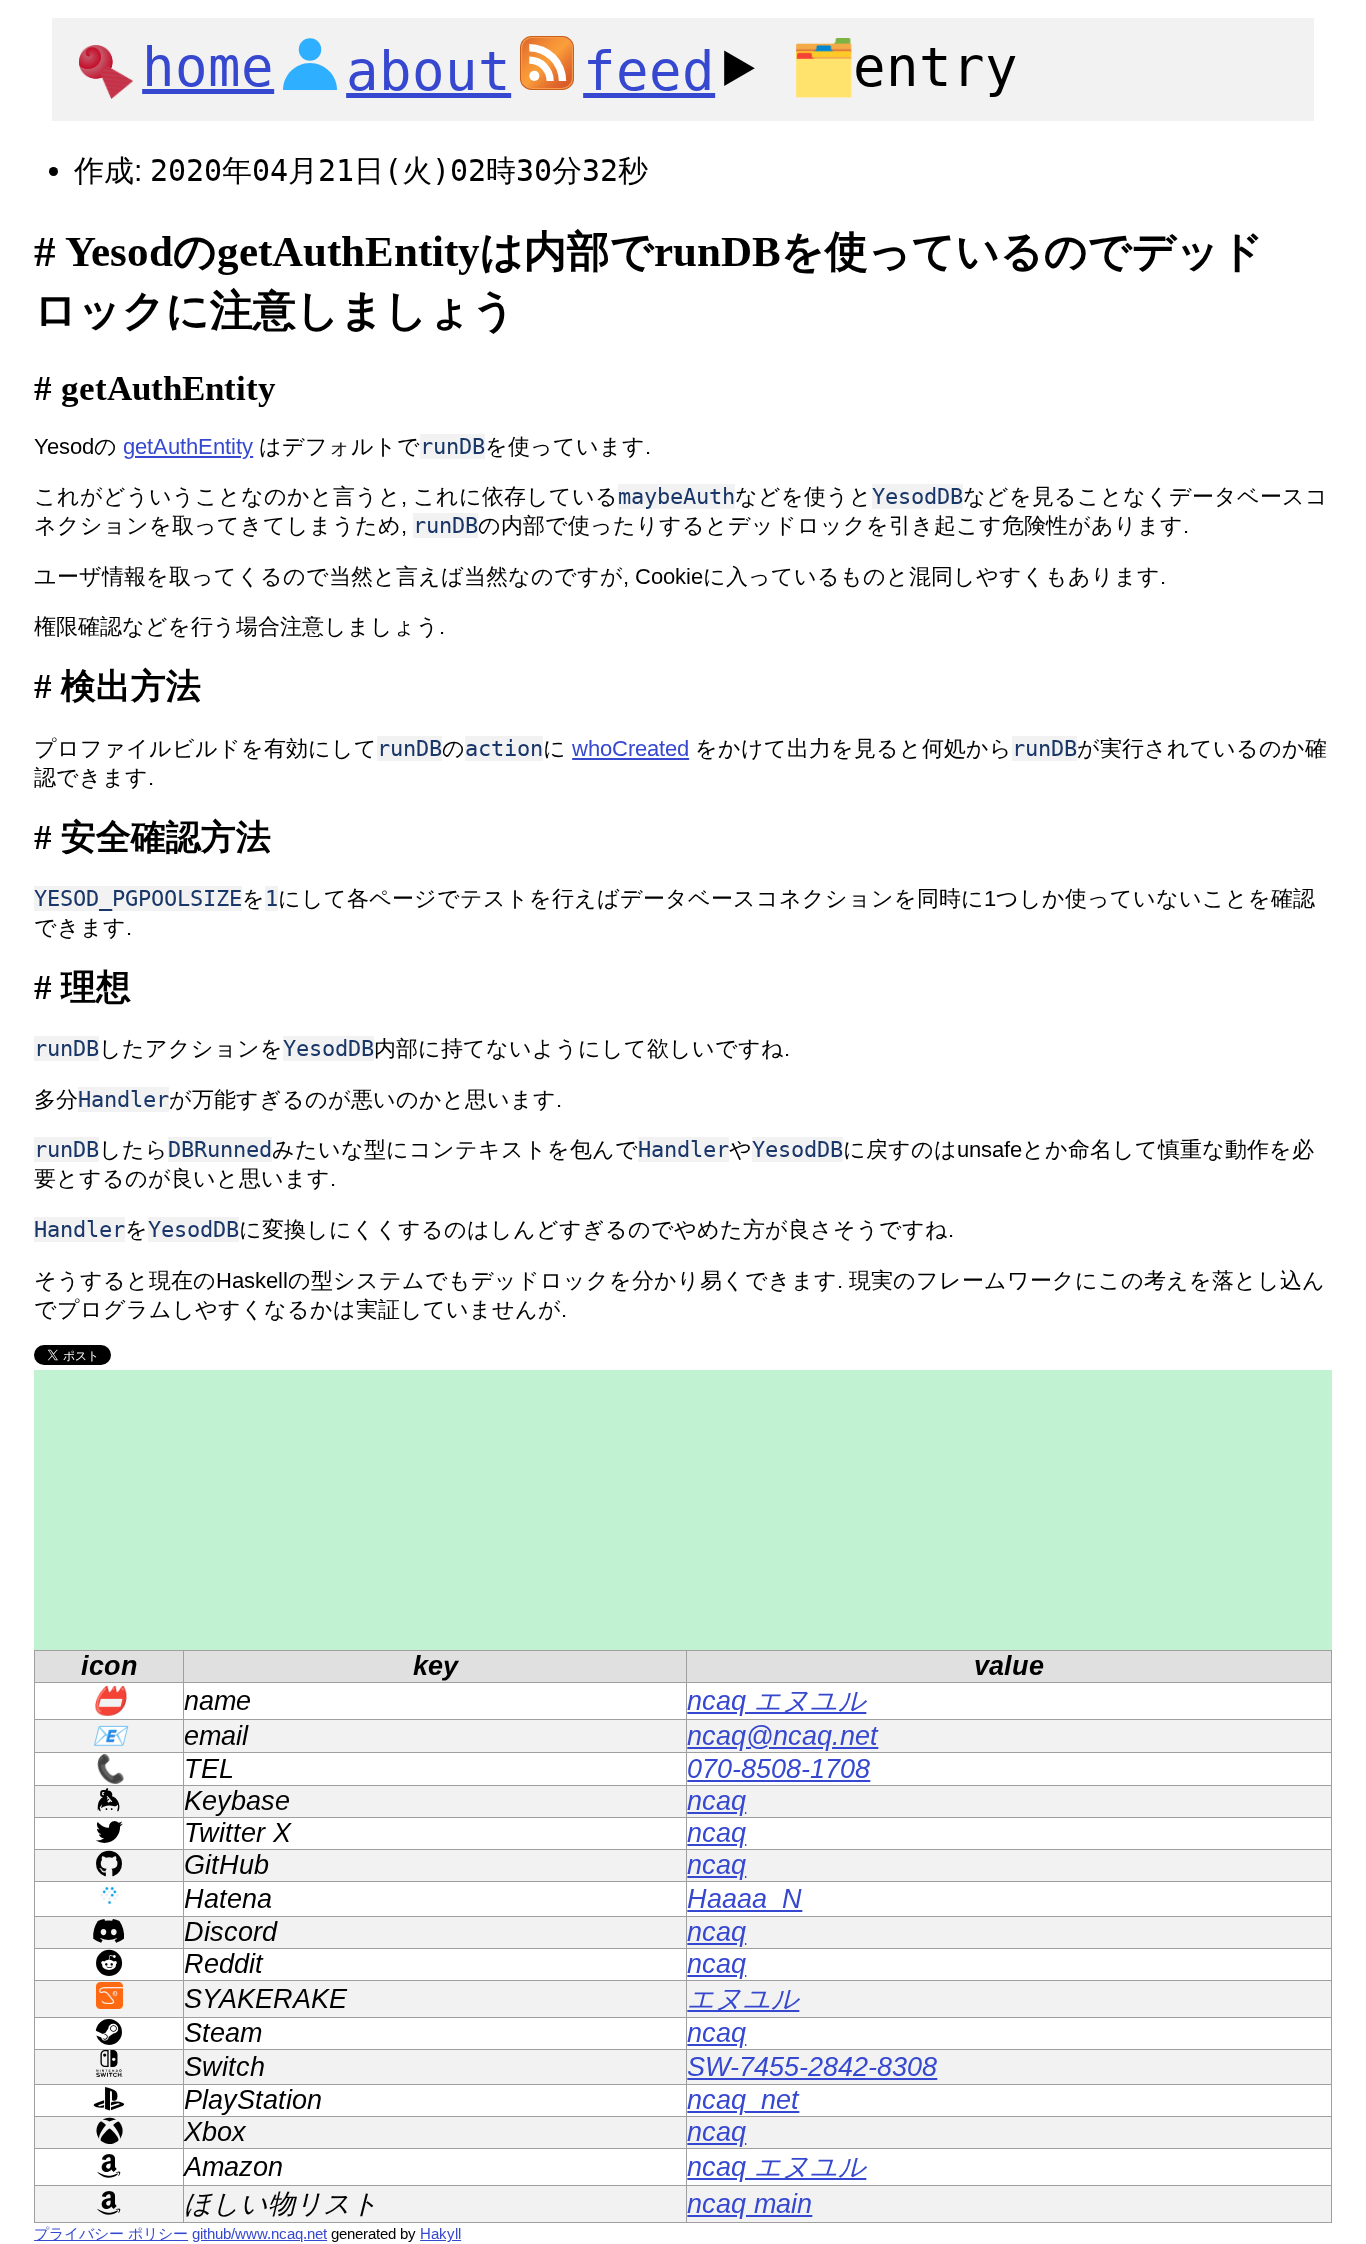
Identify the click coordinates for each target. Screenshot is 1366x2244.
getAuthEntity (188, 446)
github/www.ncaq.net (259, 2233)
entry (904, 67)
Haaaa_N (744, 1899)
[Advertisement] (634, 1510)
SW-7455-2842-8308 (812, 2067)
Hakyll (440, 2233)
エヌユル (743, 1999)
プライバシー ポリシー (111, 2233)
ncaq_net (743, 2100)
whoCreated (630, 748)
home (208, 67)
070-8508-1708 (778, 1769)
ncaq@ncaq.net (782, 1736)
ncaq (716, 1801)
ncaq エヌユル (776, 1701)
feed (649, 71)
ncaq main (749, 2204)
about (428, 71)
